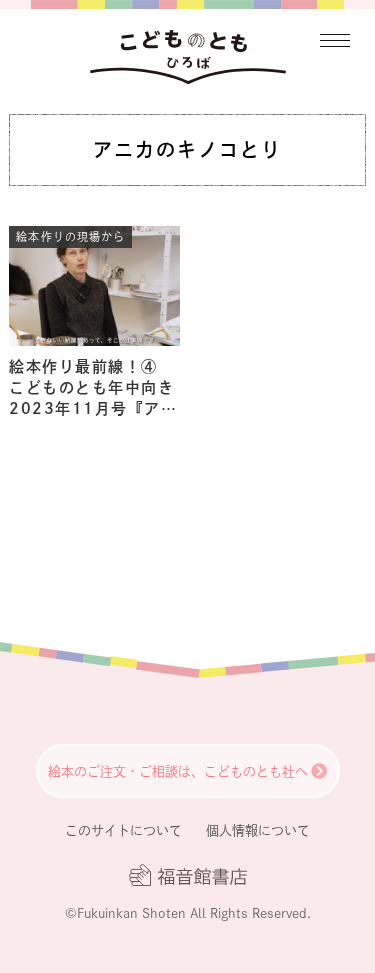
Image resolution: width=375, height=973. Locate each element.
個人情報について (258, 830)
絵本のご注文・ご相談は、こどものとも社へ (178, 771)
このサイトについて (123, 830)
